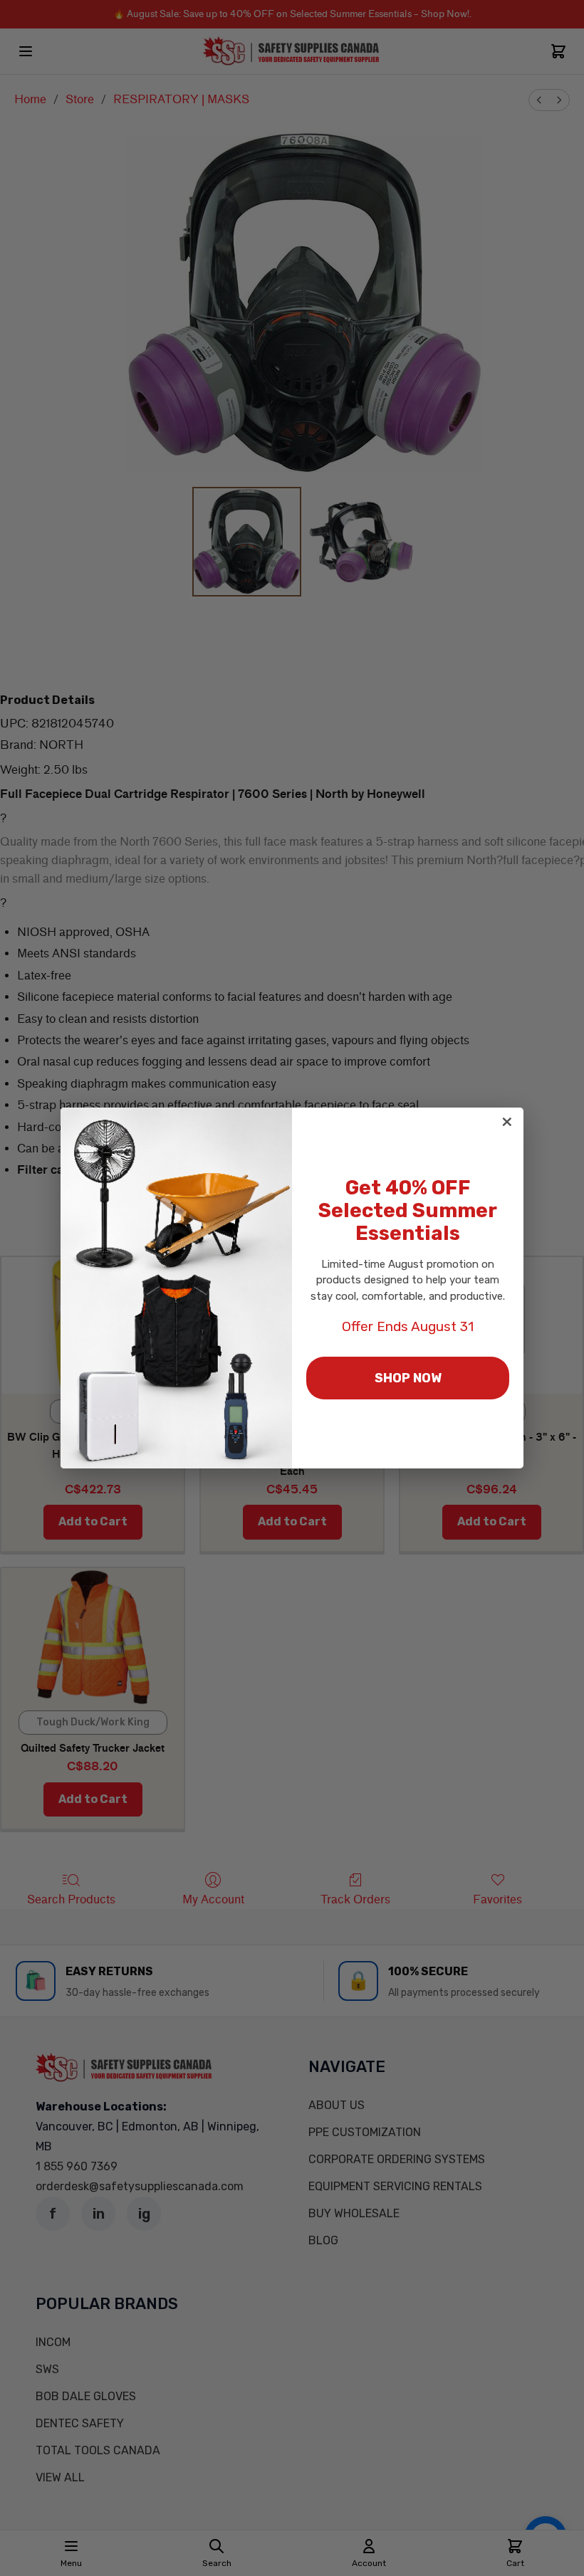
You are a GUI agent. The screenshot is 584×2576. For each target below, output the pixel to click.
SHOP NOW (408, 1378)
